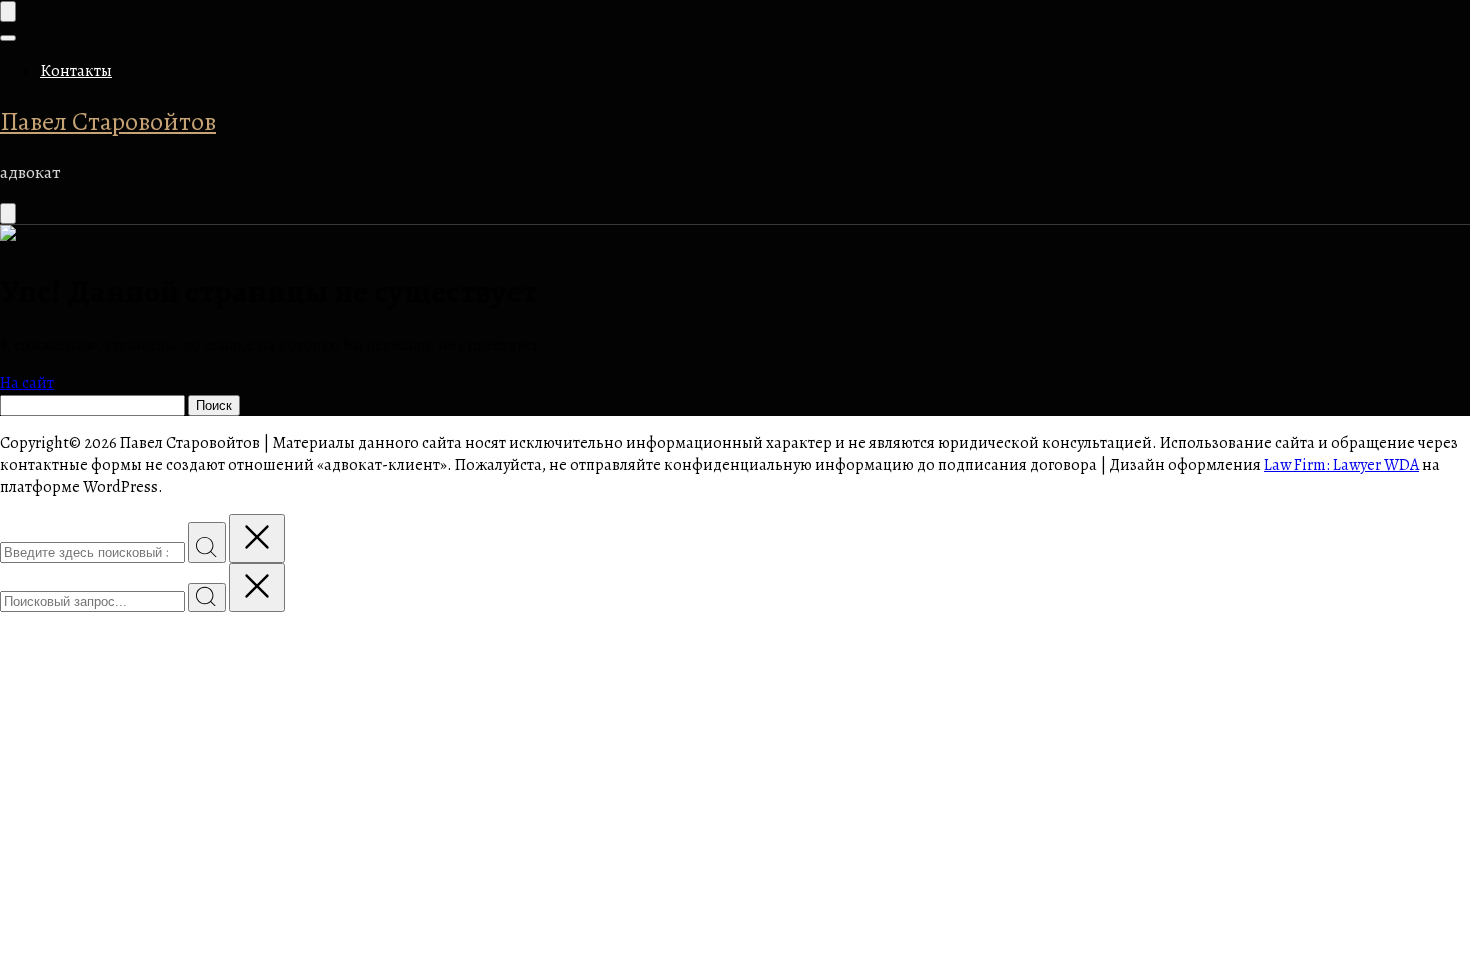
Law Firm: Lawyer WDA (1341, 465)
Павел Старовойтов (108, 121)
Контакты (76, 71)
